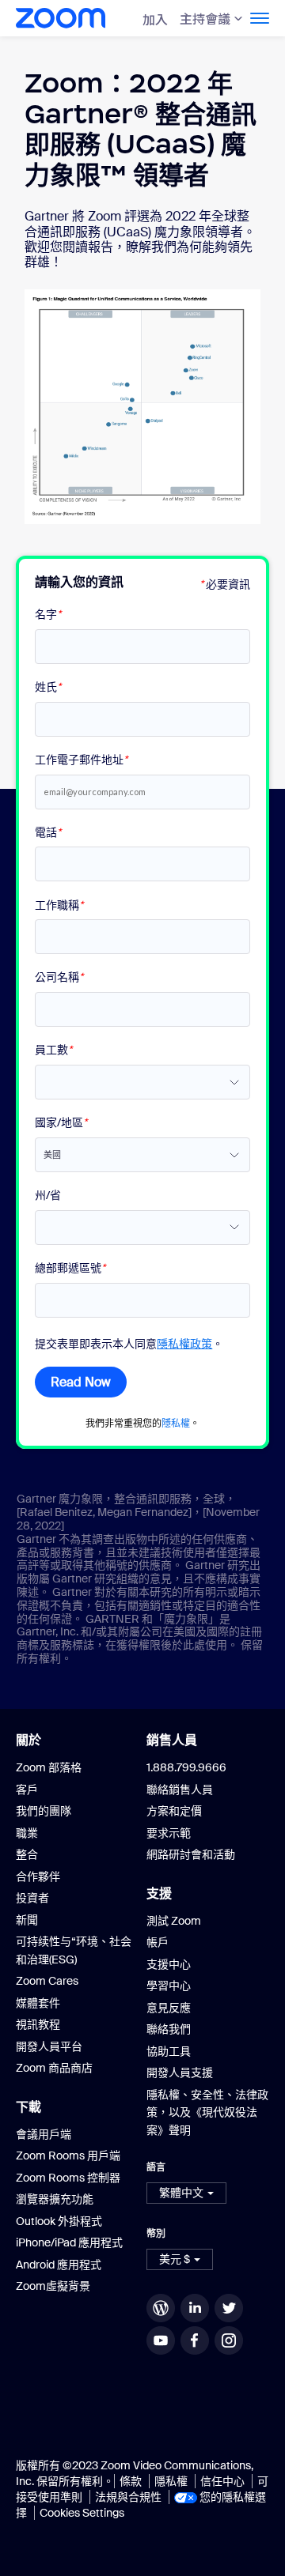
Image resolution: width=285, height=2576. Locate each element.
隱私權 (176, 1423)
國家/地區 (61, 1123)
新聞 (27, 1920)
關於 (28, 1740)
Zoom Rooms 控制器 (68, 2178)
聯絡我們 (169, 2029)
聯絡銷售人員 (180, 1790)
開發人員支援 (180, 2072)
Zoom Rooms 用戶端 (68, 2155)
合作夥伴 (38, 1876)
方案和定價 (174, 1811)
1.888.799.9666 (186, 1767)
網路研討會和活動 (191, 1854)
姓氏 (48, 687)
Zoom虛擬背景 (53, 2286)
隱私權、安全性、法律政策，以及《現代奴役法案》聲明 (207, 2112)
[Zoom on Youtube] (162, 2340)
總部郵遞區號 (70, 1268)
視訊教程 (38, 2024)
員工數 (53, 1050)
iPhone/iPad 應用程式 (69, 2242)
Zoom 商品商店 (54, 2068)
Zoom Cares (47, 1981)
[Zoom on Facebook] (196, 2340)
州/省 (48, 1196)
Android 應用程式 (59, 2265)
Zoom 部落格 (49, 1767)
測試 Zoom (174, 1921)
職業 (27, 1833)
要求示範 (169, 1833)
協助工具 (169, 2051)
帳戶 (158, 1942)
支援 (159, 1893)
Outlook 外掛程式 (59, 2221)
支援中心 (169, 1964)
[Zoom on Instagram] (230, 2340)
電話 (48, 833)
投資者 (32, 1898)
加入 (155, 19)
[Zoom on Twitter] (230, 2308)
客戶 (27, 1790)
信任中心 (222, 2481)
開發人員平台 (49, 2046)
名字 (48, 615)
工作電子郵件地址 (81, 760)
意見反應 (169, 2008)
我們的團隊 (44, 1811)
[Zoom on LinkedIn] (196, 2308)
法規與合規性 (128, 2497)
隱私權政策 (184, 1344)
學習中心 (169, 1986)
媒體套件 (38, 2003)
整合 (27, 1854)
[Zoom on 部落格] (162, 2308)
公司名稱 (59, 977)
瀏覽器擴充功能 (55, 2199)
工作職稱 (59, 905)
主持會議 (205, 18)
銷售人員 (172, 1740)
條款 (131, 2481)
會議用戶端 (44, 2134)
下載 (28, 2106)
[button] (186, 2193)
